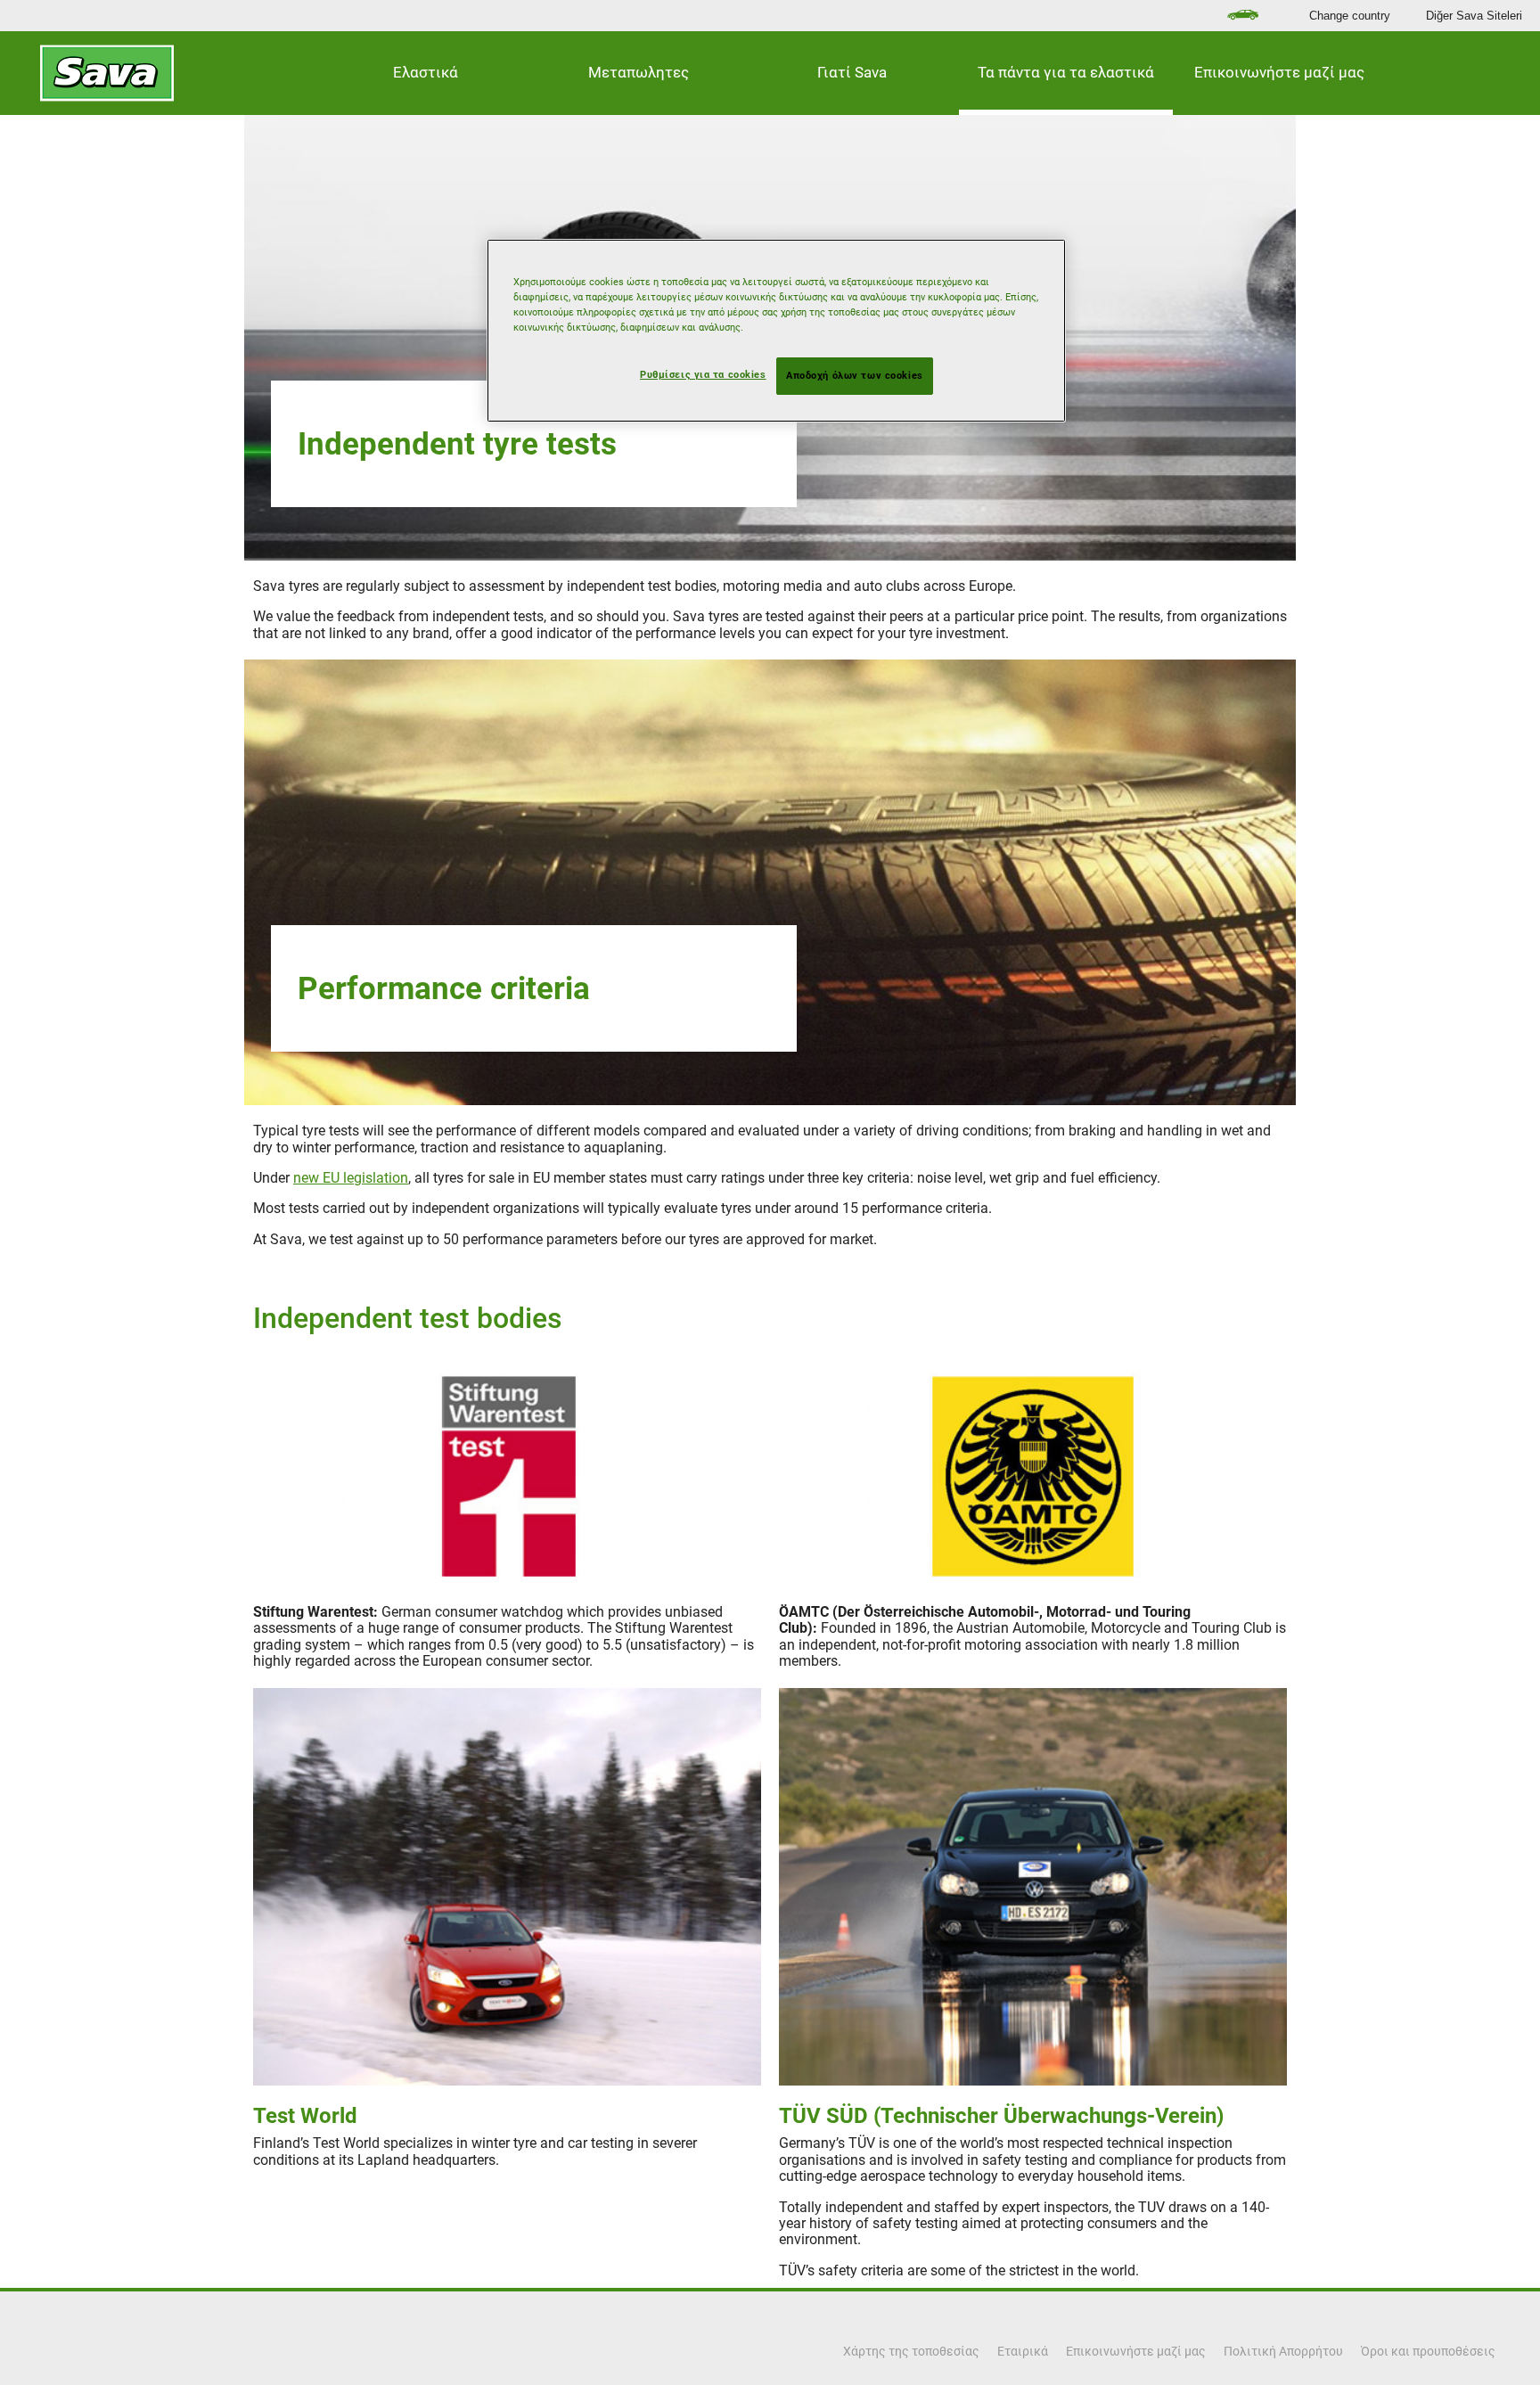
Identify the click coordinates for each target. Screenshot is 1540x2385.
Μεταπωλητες (639, 72)
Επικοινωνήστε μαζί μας (1279, 72)
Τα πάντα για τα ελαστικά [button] (1066, 72)
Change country (1350, 16)
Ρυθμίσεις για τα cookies (703, 374)
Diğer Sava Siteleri (1474, 16)
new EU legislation (351, 1178)
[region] (776, 331)
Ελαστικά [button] (426, 72)
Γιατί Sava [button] (852, 72)
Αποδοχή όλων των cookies (855, 375)
